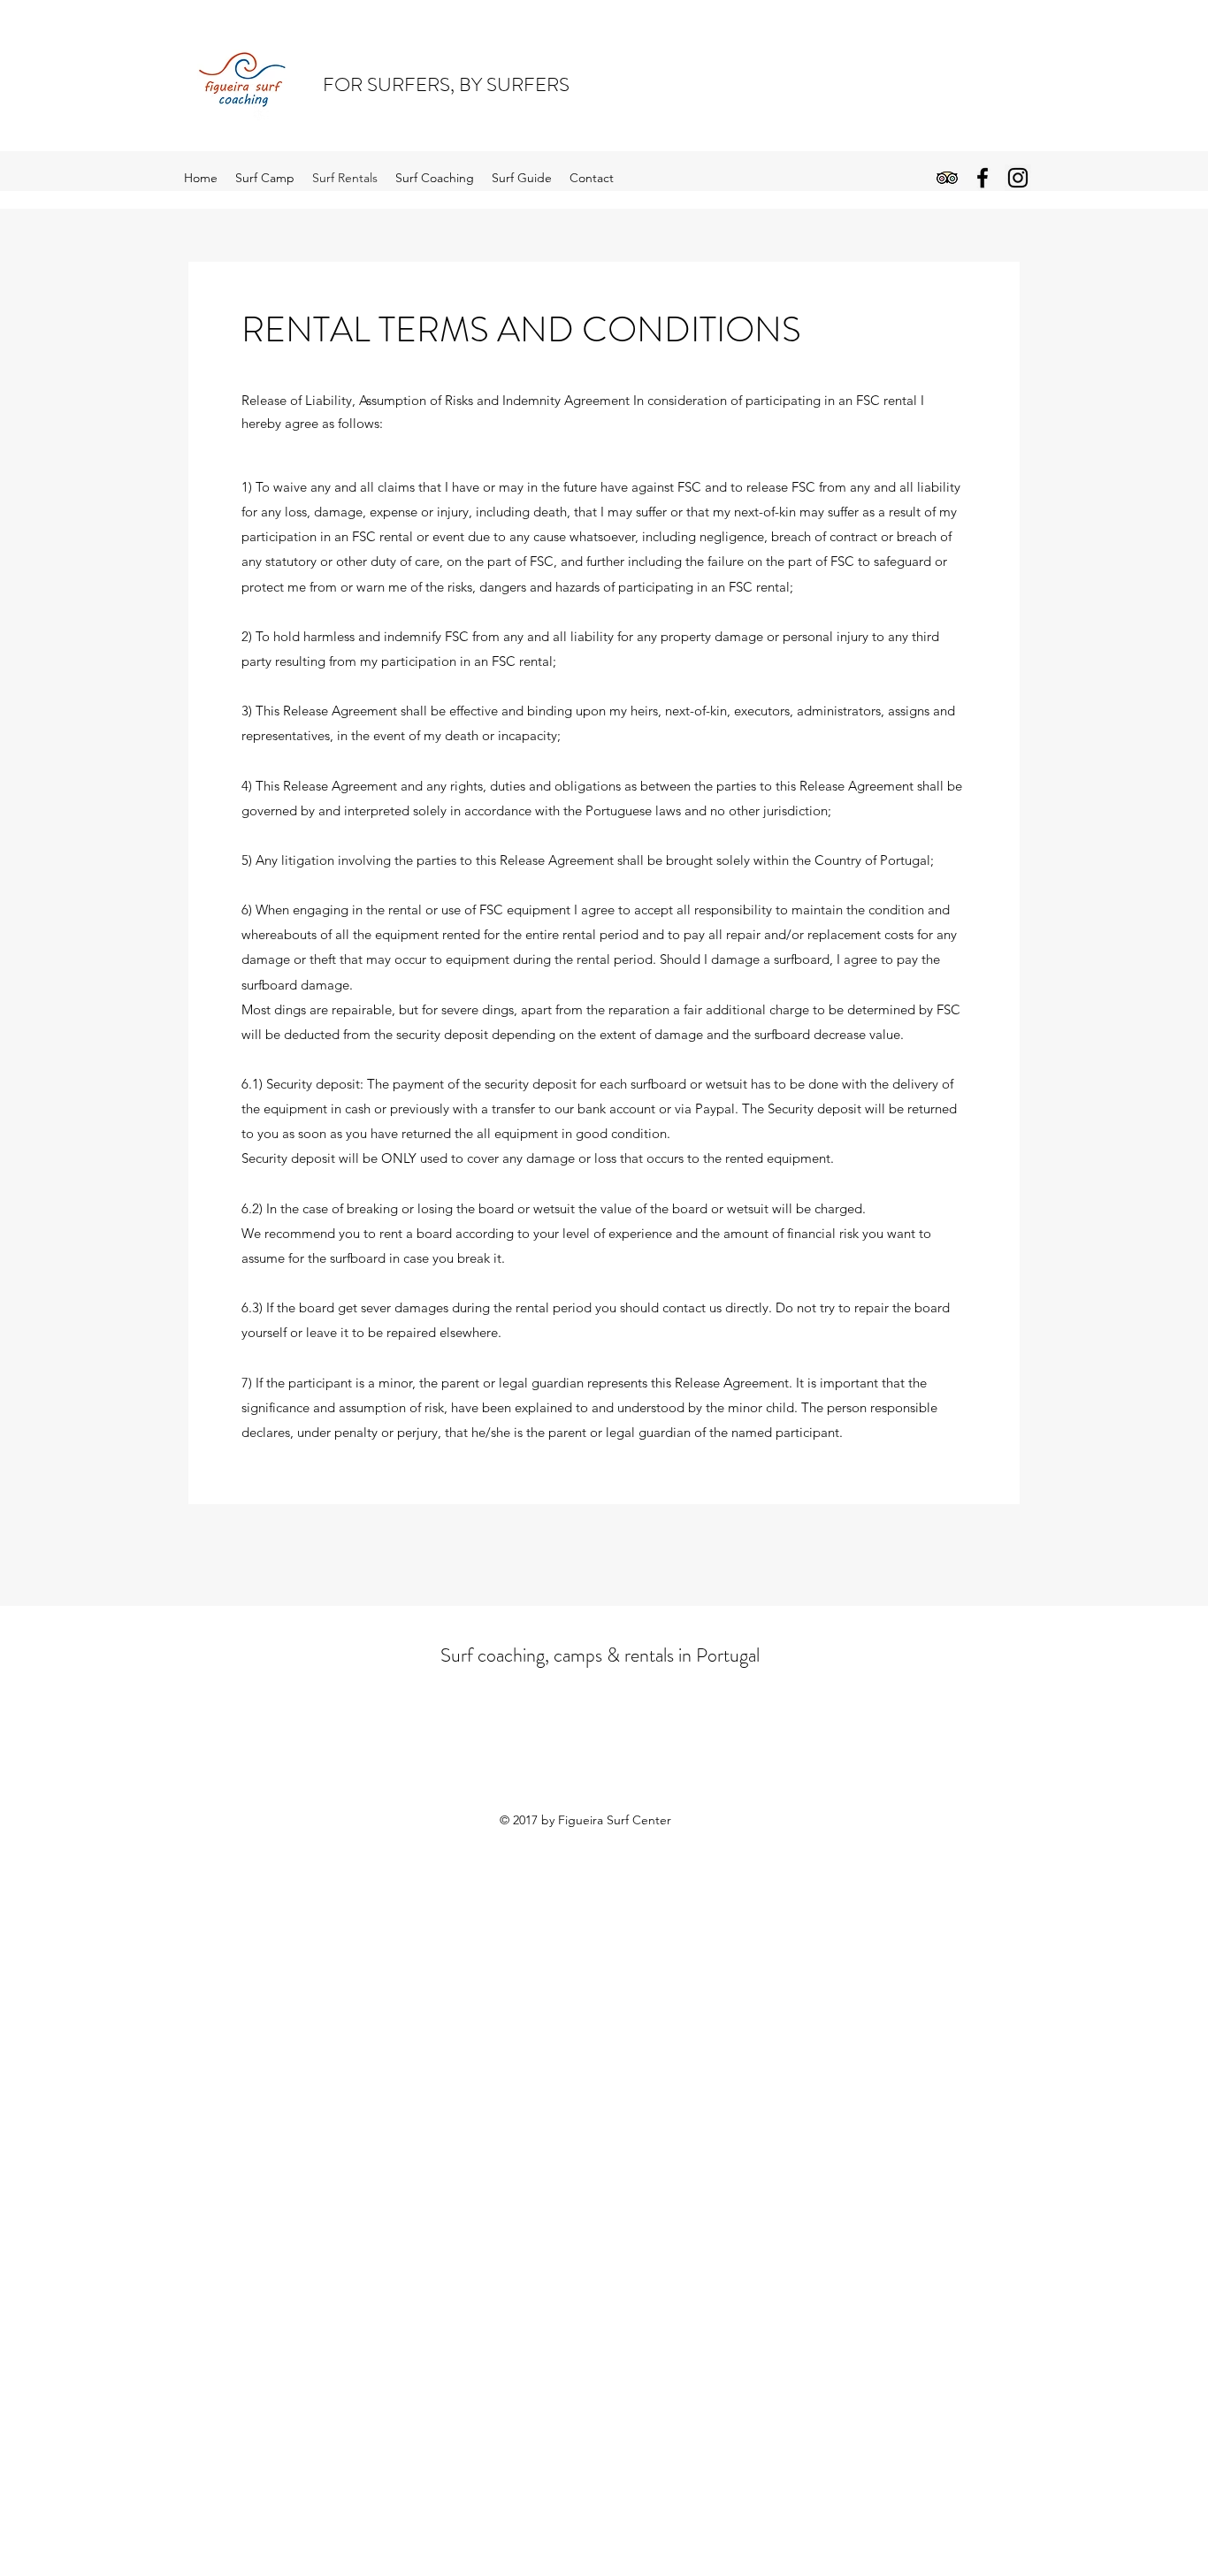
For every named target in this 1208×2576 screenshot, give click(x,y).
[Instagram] (1018, 178)
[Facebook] (982, 178)
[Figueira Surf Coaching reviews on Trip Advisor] (947, 178)
